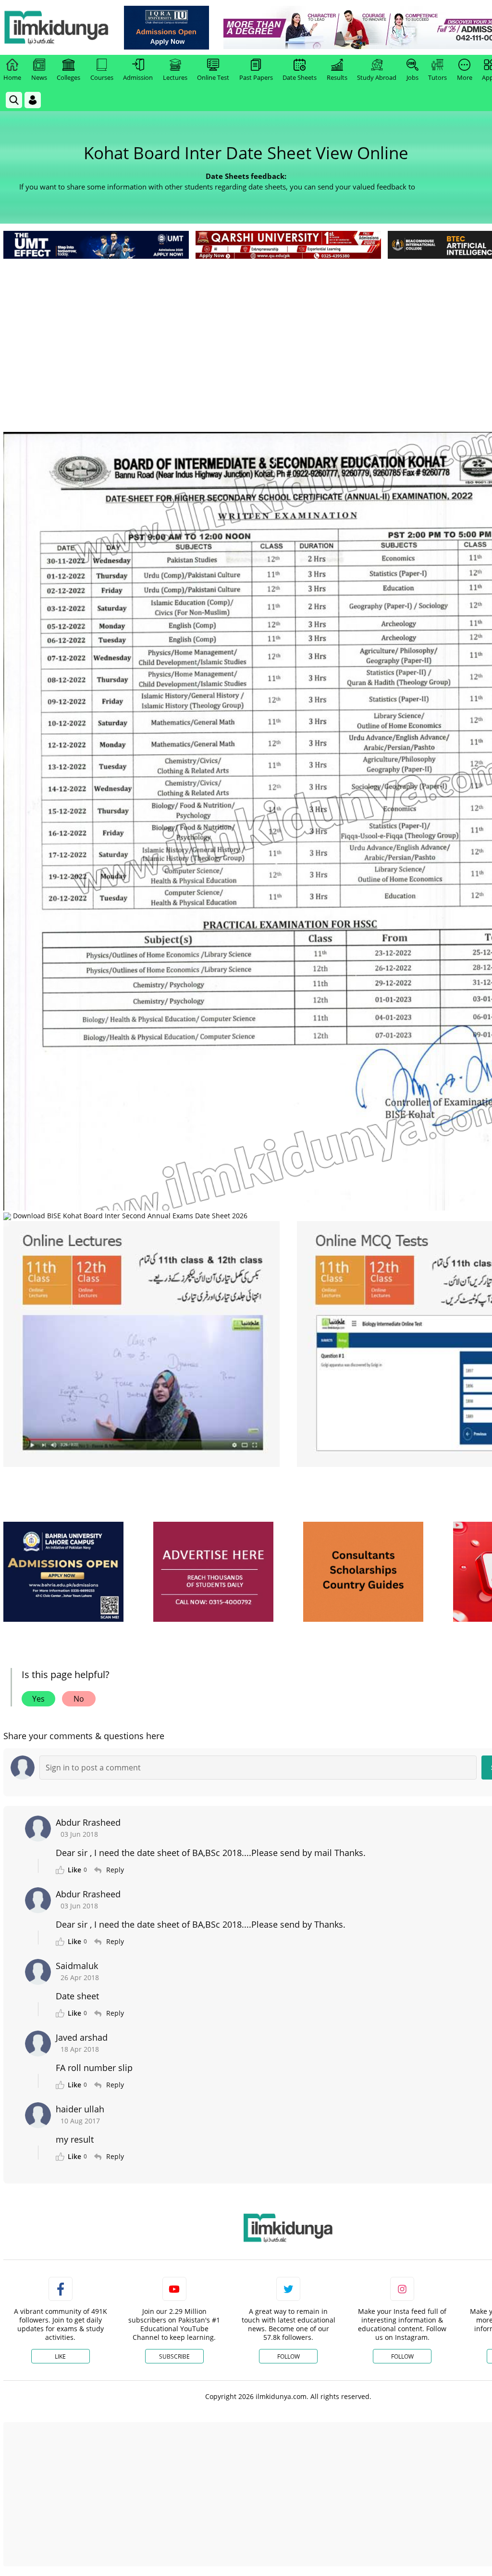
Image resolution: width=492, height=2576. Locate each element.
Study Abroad (377, 77)
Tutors (437, 77)
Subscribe (174, 2356)
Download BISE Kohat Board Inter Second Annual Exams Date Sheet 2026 (129, 1216)
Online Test (213, 77)
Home (12, 77)
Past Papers (256, 77)
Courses (102, 77)
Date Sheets (300, 77)
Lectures (175, 77)
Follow (289, 2356)
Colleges (68, 77)
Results (337, 77)
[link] (166, 28)
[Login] (33, 100)
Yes (38, 1699)
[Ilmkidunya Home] (56, 27)
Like (60, 2356)
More (465, 77)
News (39, 77)
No (79, 1699)
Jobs (412, 77)
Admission (138, 77)
